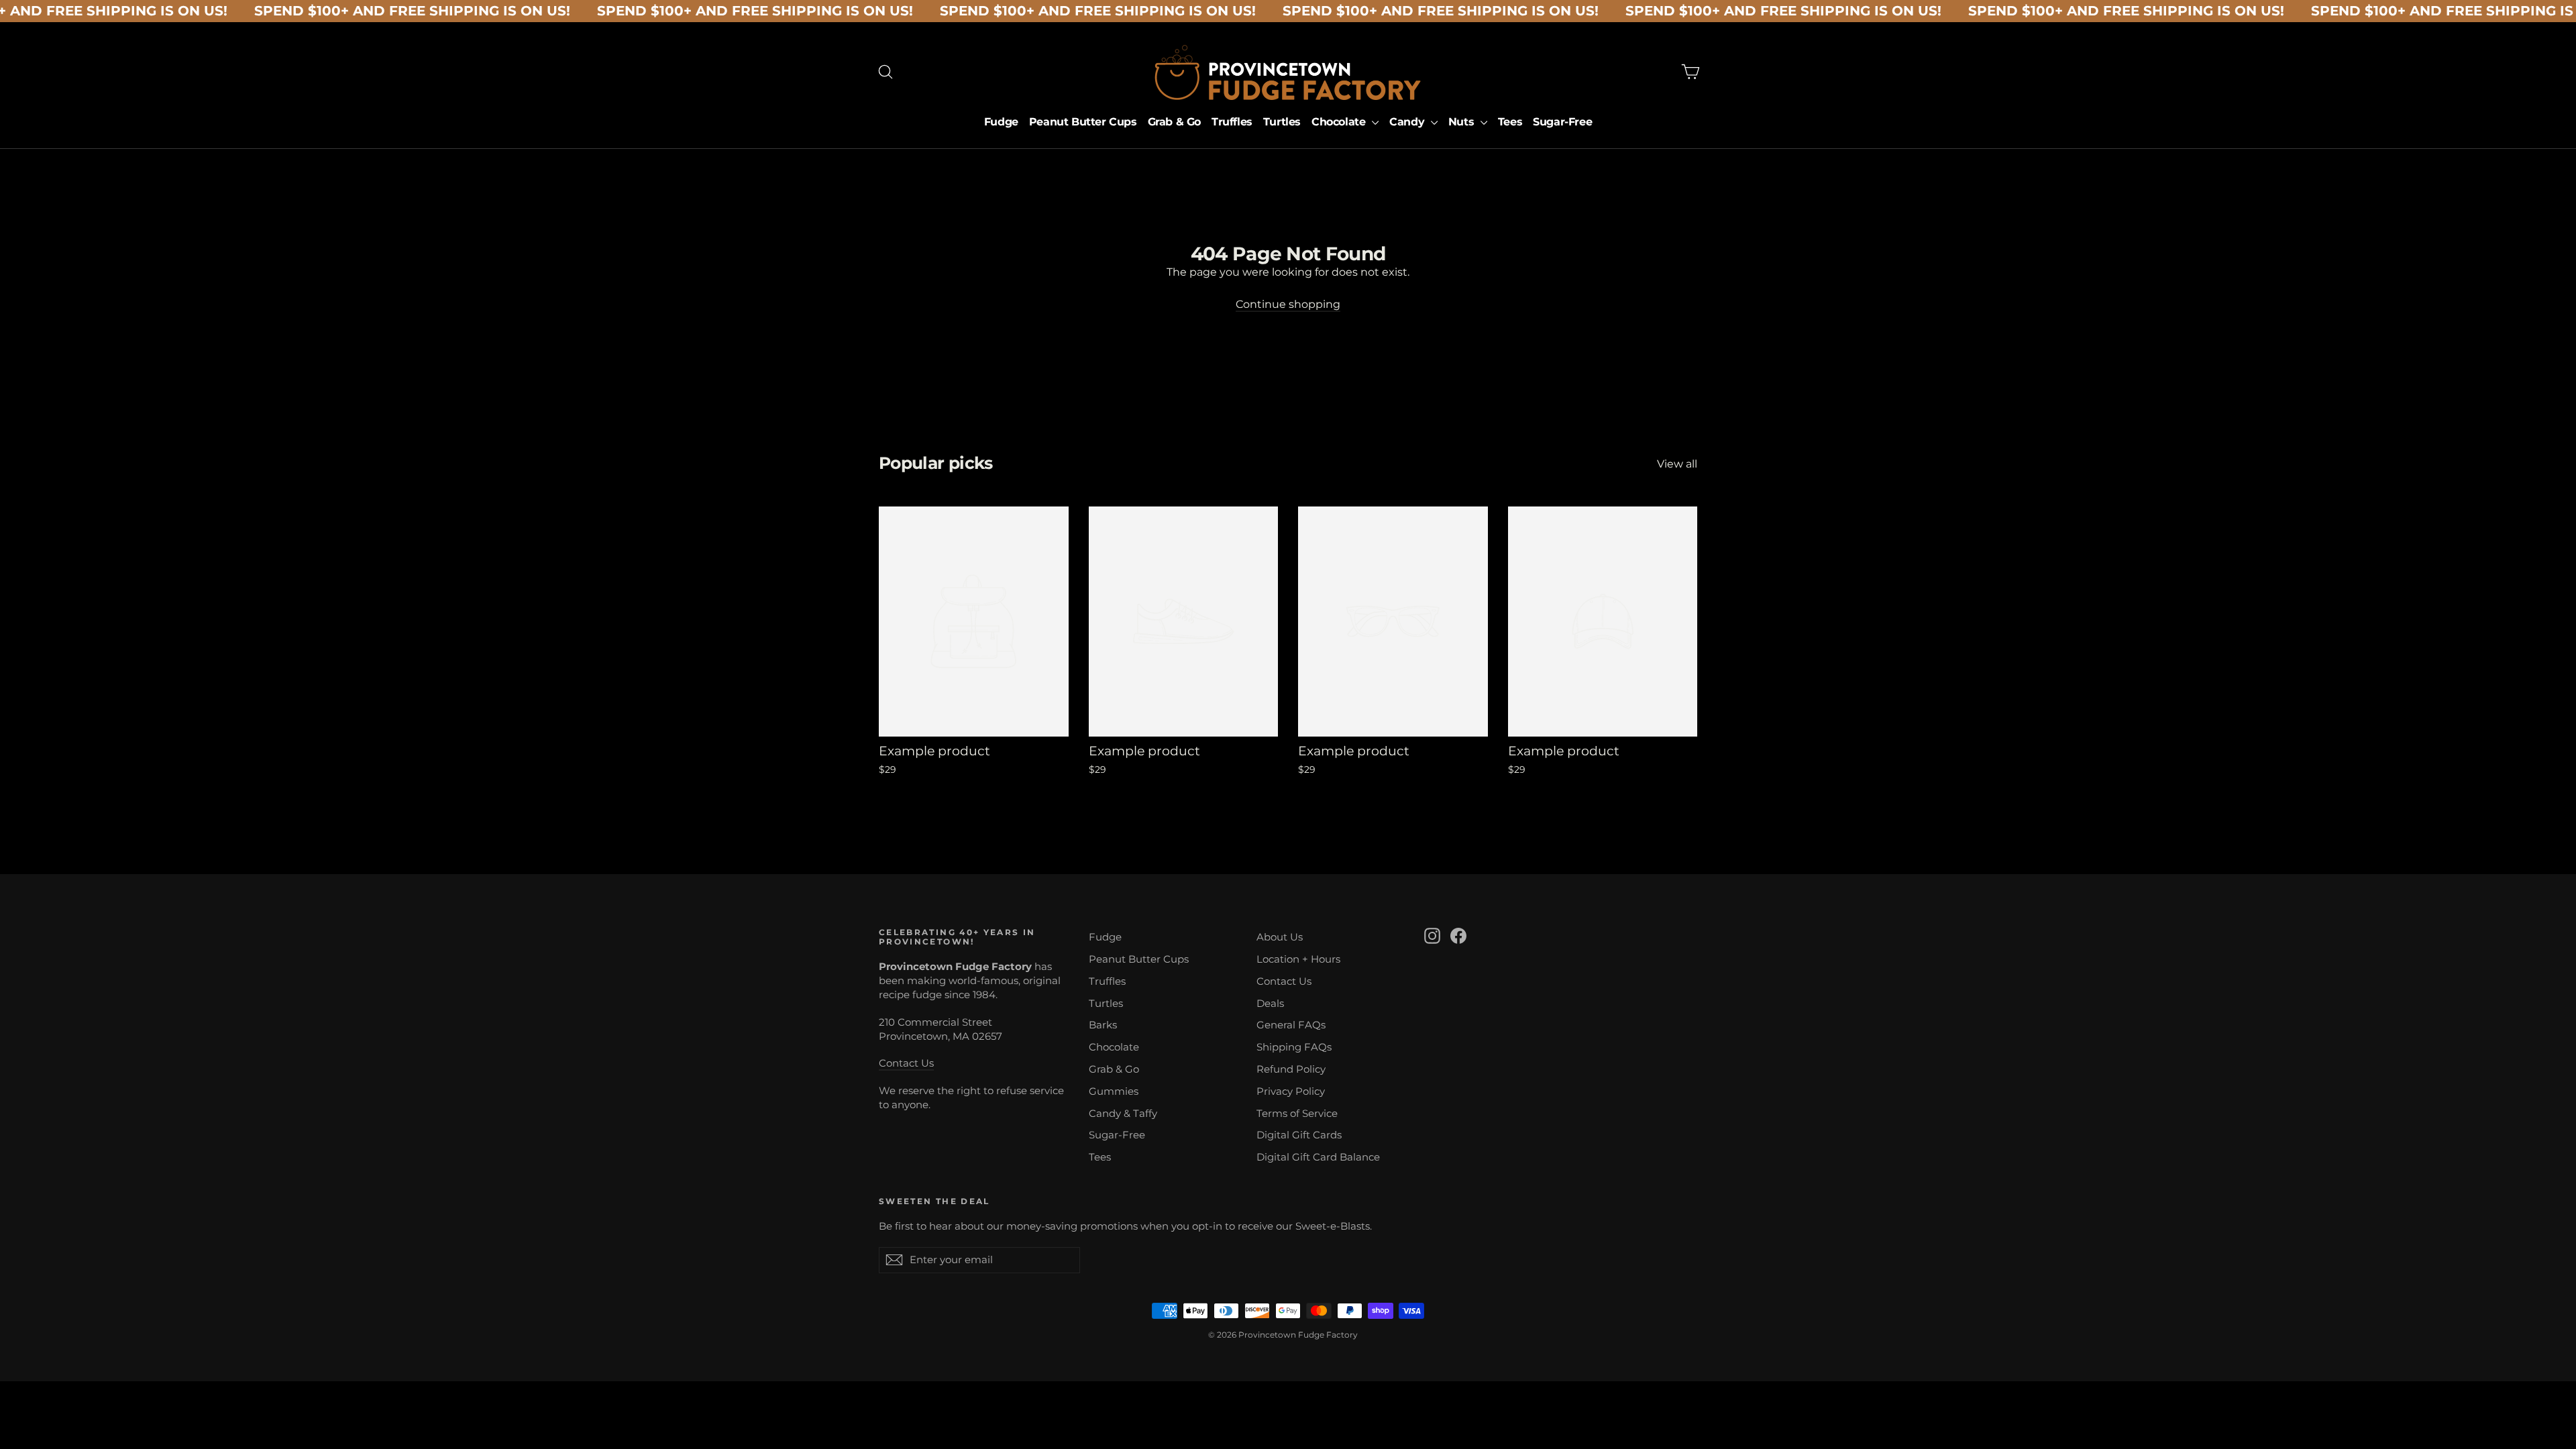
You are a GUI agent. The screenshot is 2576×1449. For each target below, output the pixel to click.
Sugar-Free (1562, 122)
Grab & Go (1174, 122)
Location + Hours (1298, 959)
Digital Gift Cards (1299, 1135)
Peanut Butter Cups (1083, 122)
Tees (1510, 122)
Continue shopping (1288, 304)
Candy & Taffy (1123, 1114)
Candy (1408, 122)
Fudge (1001, 122)
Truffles (1232, 122)
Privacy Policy (1291, 1091)
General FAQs (1291, 1025)
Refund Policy (1291, 1069)
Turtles (1282, 122)
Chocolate (1340, 122)
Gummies (1114, 1091)
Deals (1270, 1004)
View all (1677, 464)
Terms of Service (1297, 1114)
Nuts (1463, 122)
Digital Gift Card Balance (1318, 1157)
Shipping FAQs (1294, 1047)
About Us (1280, 937)
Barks (1103, 1025)
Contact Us (906, 1063)
